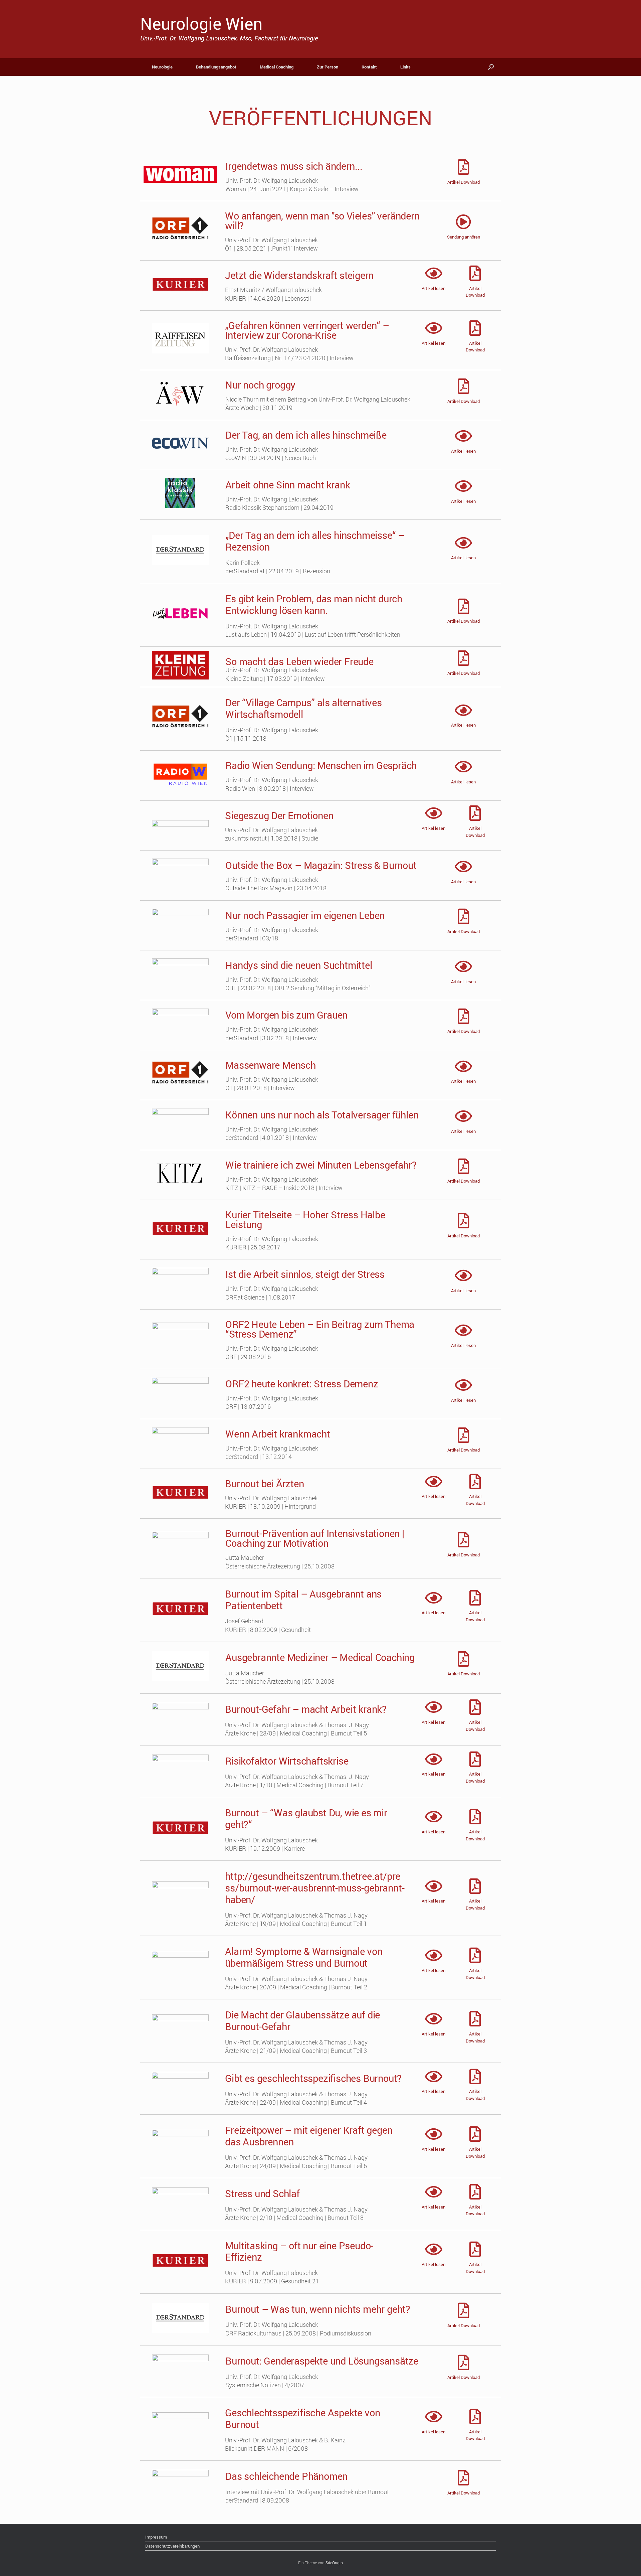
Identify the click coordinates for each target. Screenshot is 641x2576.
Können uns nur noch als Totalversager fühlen (322, 1115)
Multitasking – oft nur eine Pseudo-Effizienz (299, 2251)
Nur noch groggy (260, 385)
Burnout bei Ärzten (264, 1483)
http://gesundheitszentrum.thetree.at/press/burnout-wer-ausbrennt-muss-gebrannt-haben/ (315, 1888)
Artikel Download (464, 182)
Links (405, 67)
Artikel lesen (434, 288)
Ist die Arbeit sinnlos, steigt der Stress (305, 1274)
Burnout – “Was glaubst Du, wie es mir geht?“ (306, 1818)
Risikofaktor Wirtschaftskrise (287, 1761)
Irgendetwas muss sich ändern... (294, 166)
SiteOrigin (334, 2563)
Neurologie (162, 67)
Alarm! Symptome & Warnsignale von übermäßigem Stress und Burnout (304, 1957)
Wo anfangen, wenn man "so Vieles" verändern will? (322, 220)
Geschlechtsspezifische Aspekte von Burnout (302, 2418)
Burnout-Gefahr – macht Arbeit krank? (306, 1709)
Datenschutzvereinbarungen (172, 2546)
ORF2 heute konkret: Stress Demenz (302, 1384)
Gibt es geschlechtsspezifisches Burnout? (313, 2078)
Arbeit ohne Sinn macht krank (288, 485)
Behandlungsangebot (216, 67)
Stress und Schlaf (262, 2193)
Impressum (156, 2537)
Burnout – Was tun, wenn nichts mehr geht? (318, 2309)
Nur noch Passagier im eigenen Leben (305, 915)
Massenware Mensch (271, 1065)
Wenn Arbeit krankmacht (278, 1434)
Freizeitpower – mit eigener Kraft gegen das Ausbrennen (309, 2136)
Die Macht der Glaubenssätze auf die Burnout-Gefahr (302, 2020)
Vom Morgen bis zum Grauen (286, 1015)
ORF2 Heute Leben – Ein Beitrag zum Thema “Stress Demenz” (320, 1329)
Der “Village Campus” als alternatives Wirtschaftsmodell (304, 708)
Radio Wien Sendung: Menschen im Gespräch (321, 765)
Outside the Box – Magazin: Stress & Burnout (321, 865)
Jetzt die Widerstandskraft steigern (299, 275)
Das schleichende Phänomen (286, 2476)
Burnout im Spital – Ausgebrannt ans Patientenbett (303, 1600)
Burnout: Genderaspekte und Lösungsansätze (322, 2361)
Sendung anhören (464, 237)
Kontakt (369, 67)
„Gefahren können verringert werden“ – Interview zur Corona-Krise (307, 330)
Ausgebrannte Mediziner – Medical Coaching (320, 1657)
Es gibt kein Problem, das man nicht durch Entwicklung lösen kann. (314, 604)
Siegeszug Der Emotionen (279, 815)
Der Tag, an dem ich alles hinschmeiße (306, 435)
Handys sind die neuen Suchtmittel (299, 965)
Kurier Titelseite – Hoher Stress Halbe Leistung (305, 1219)
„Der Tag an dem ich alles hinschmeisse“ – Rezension (315, 541)
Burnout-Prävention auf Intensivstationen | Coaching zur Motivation (315, 1538)
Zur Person (328, 67)
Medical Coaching (277, 67)
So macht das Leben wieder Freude (299, 661)
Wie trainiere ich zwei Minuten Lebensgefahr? (321, 1165)
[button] (491, 67)
